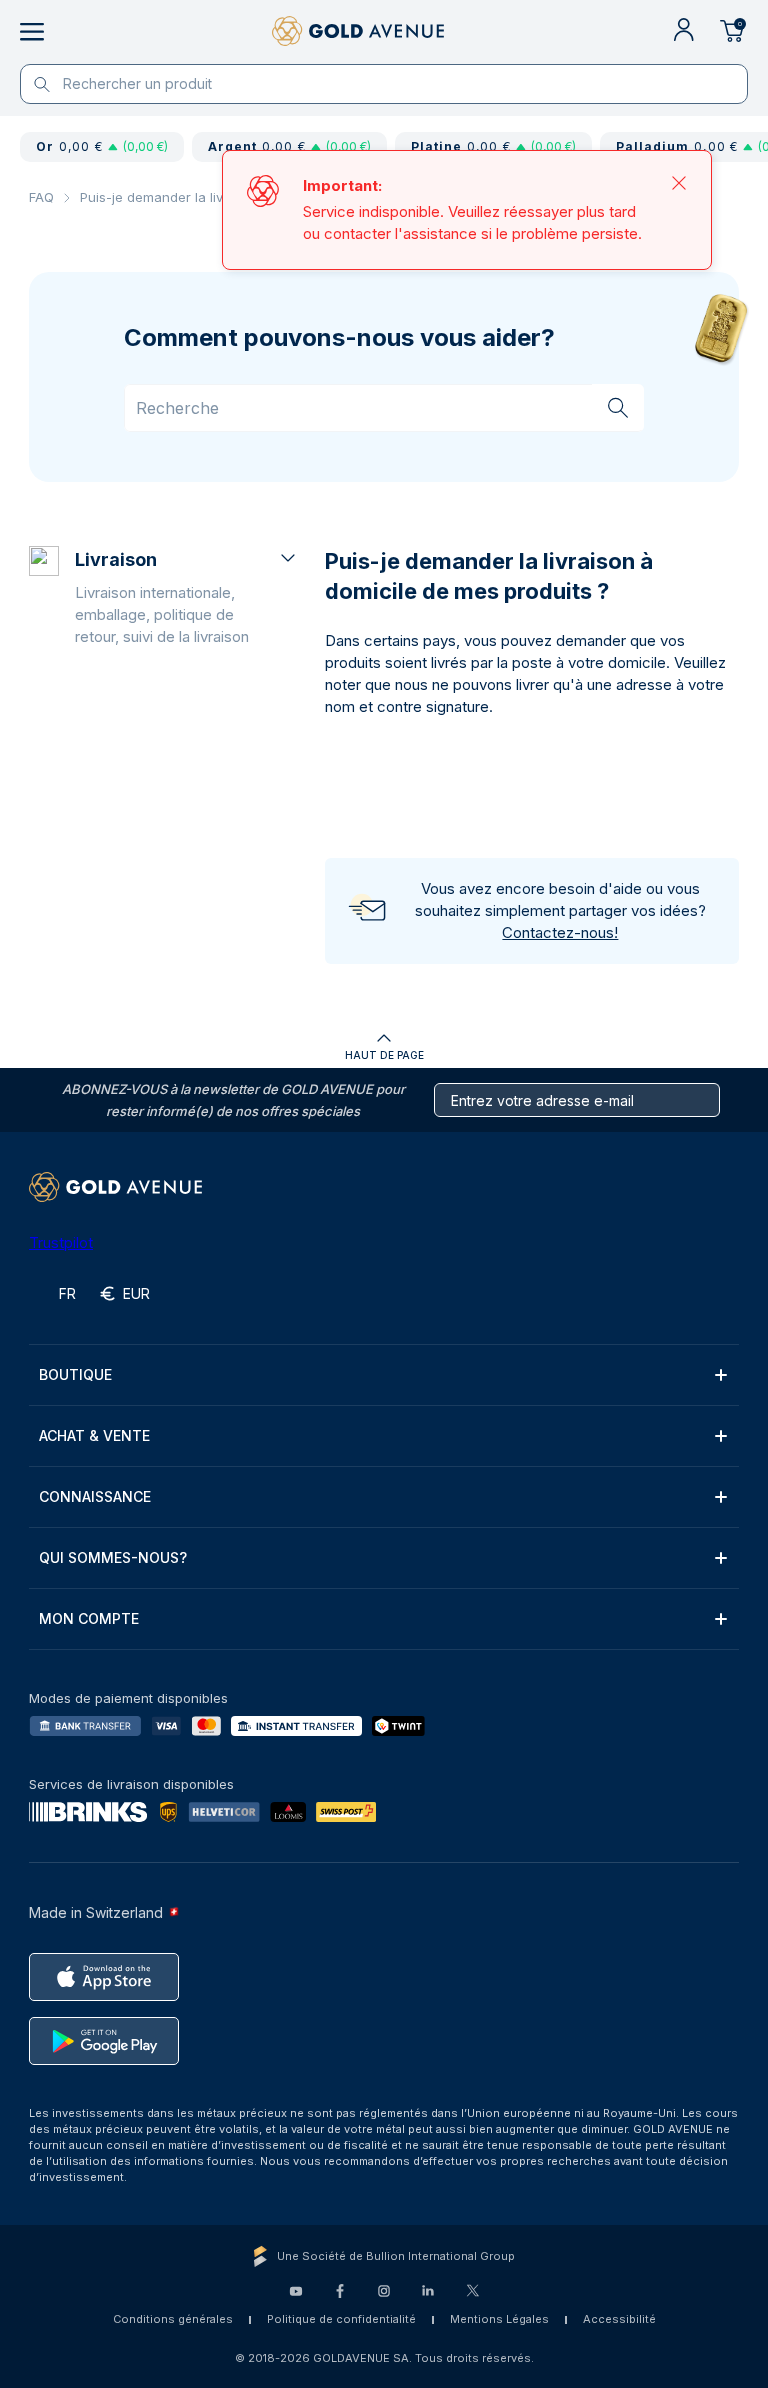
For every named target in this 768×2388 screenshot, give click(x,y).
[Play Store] (104, 2041)
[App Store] (104, 1977)
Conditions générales (173, 2319)
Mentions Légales (499, 2319)
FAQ (41, 197)
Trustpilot (61, 1242)
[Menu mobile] (32, 32)
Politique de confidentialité (341, 2319)
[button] (187, 597)
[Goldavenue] (358, 32)
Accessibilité (619, 2319)
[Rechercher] (618, 407)
